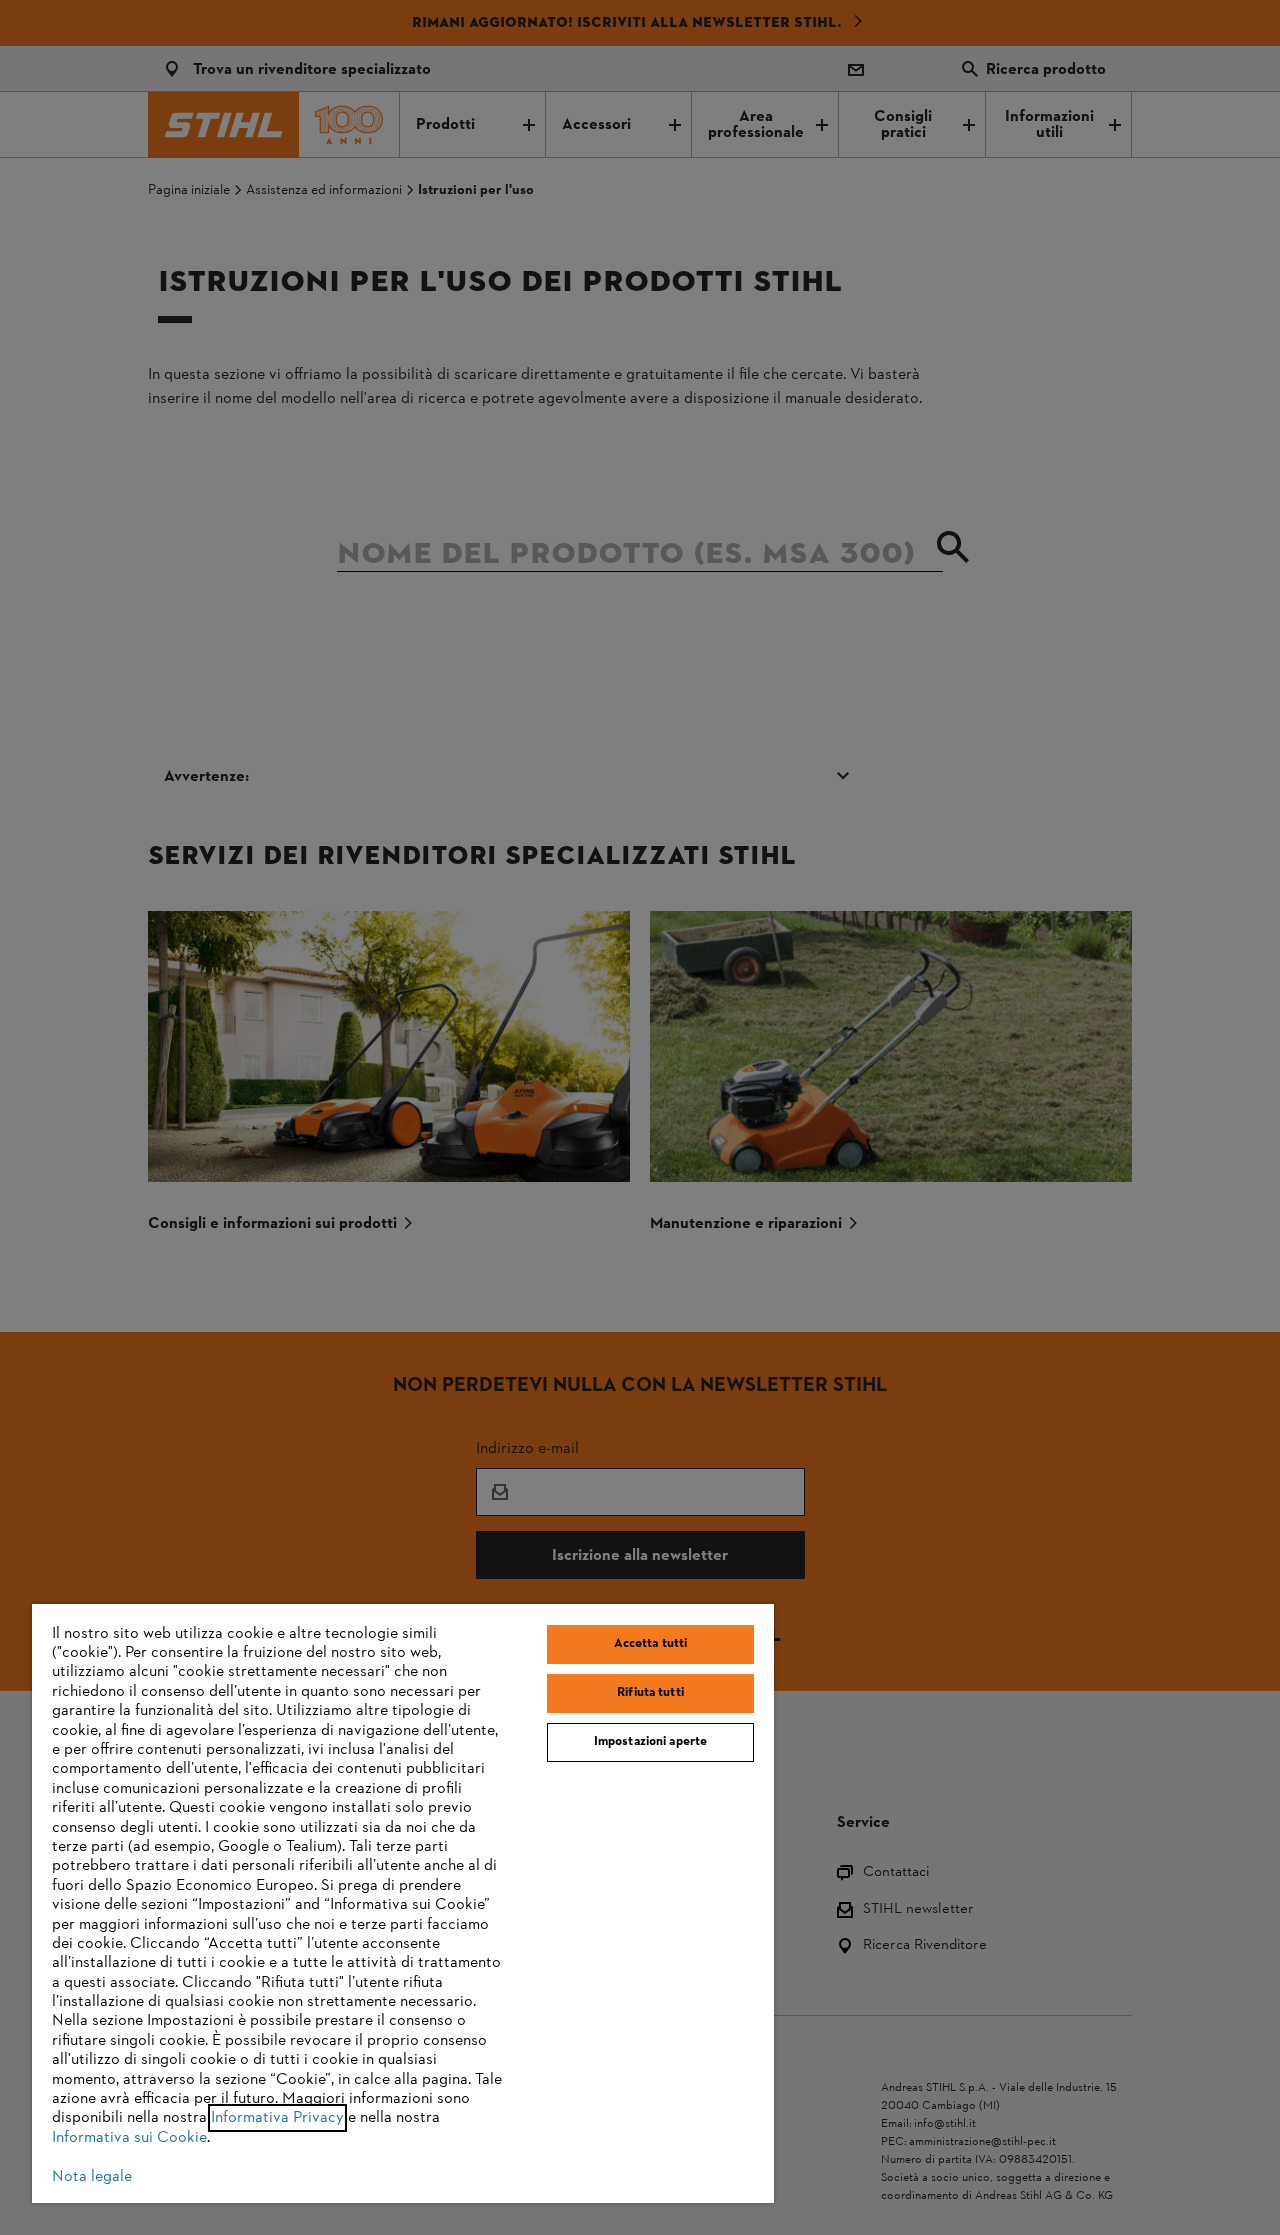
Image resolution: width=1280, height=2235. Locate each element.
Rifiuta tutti (650, 1693)
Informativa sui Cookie (129, 2138)
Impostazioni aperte (650, 1742)
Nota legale (92, 2177)
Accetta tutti (651, 1644)
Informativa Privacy (277, 2118)
